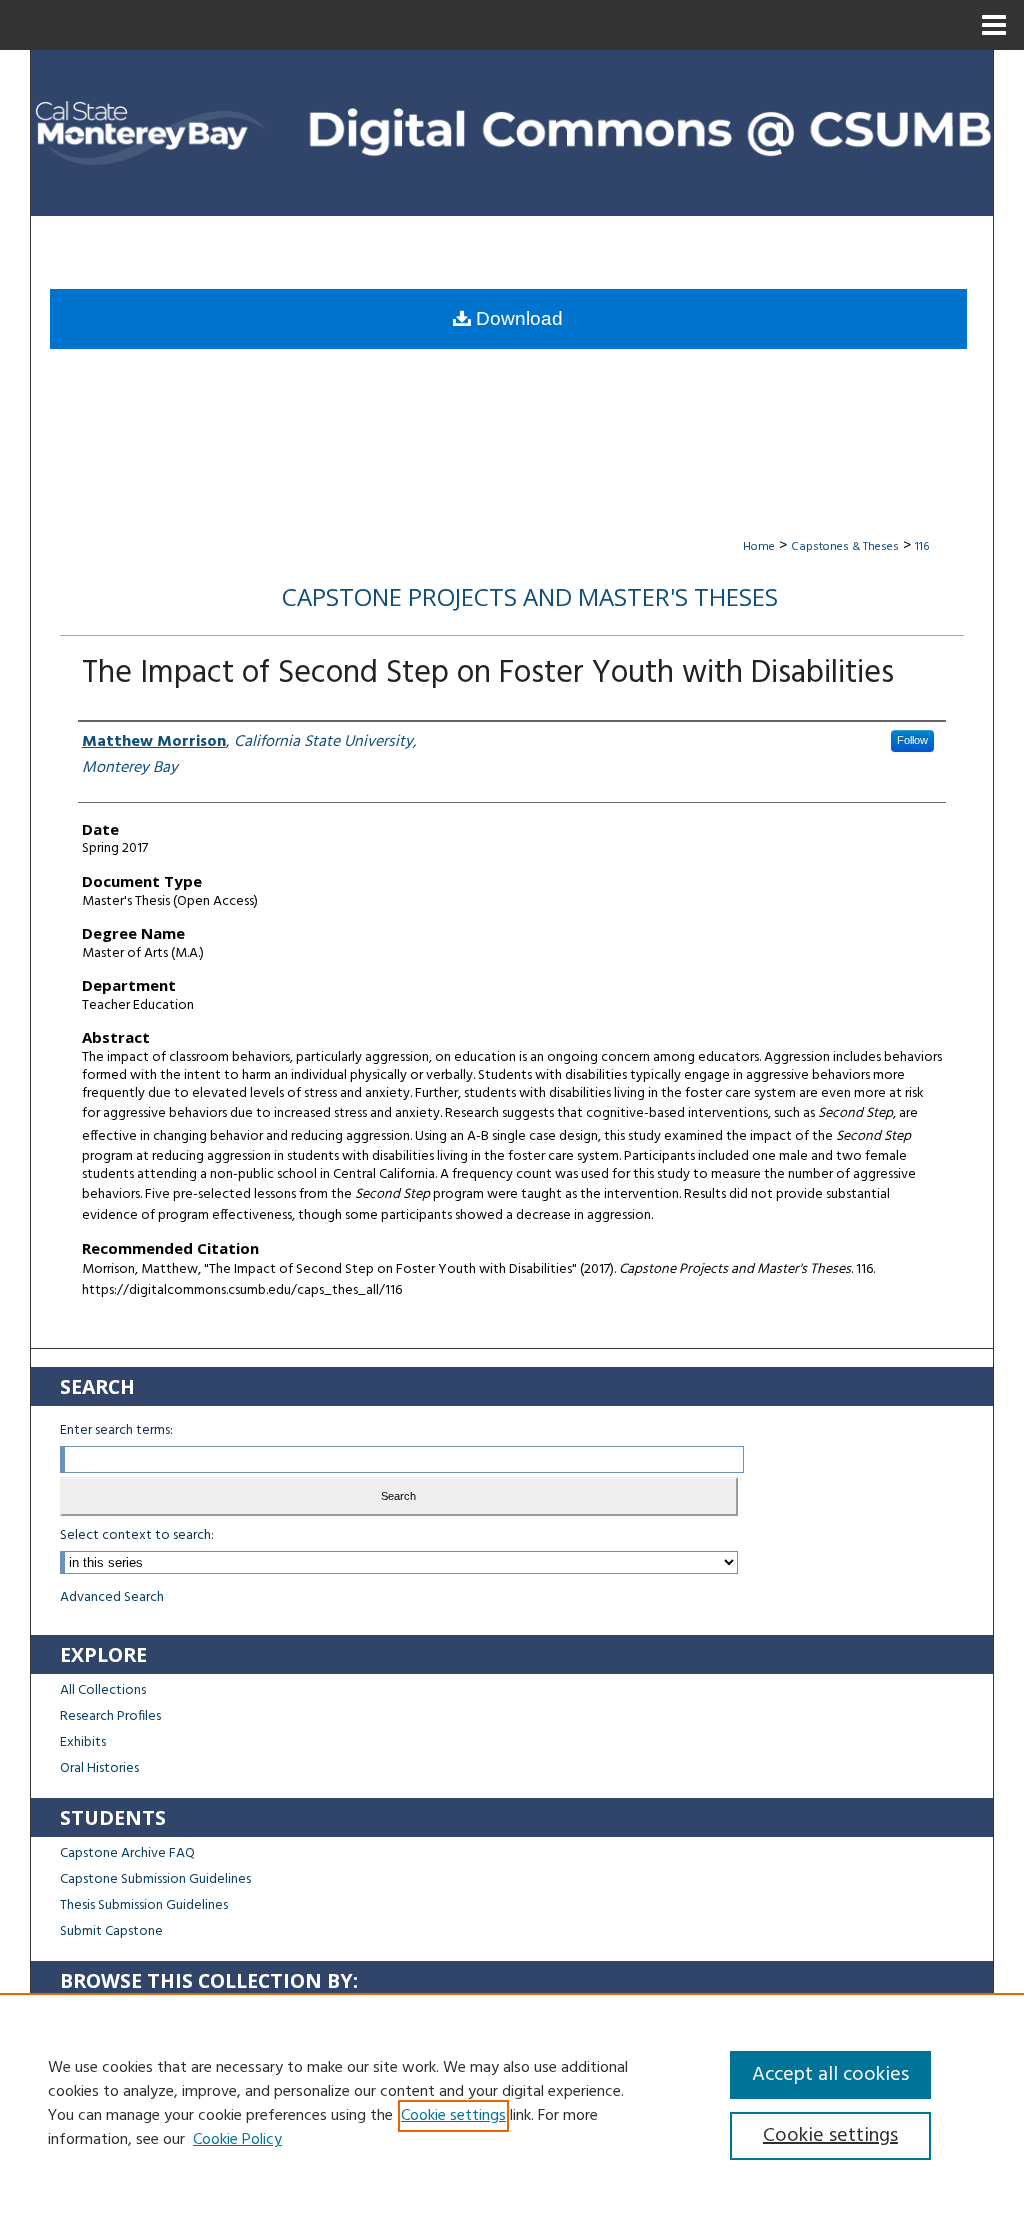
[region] (512, 2103)
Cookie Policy (237, 2140)
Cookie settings (453, 2116)
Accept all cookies (830, 2075)
